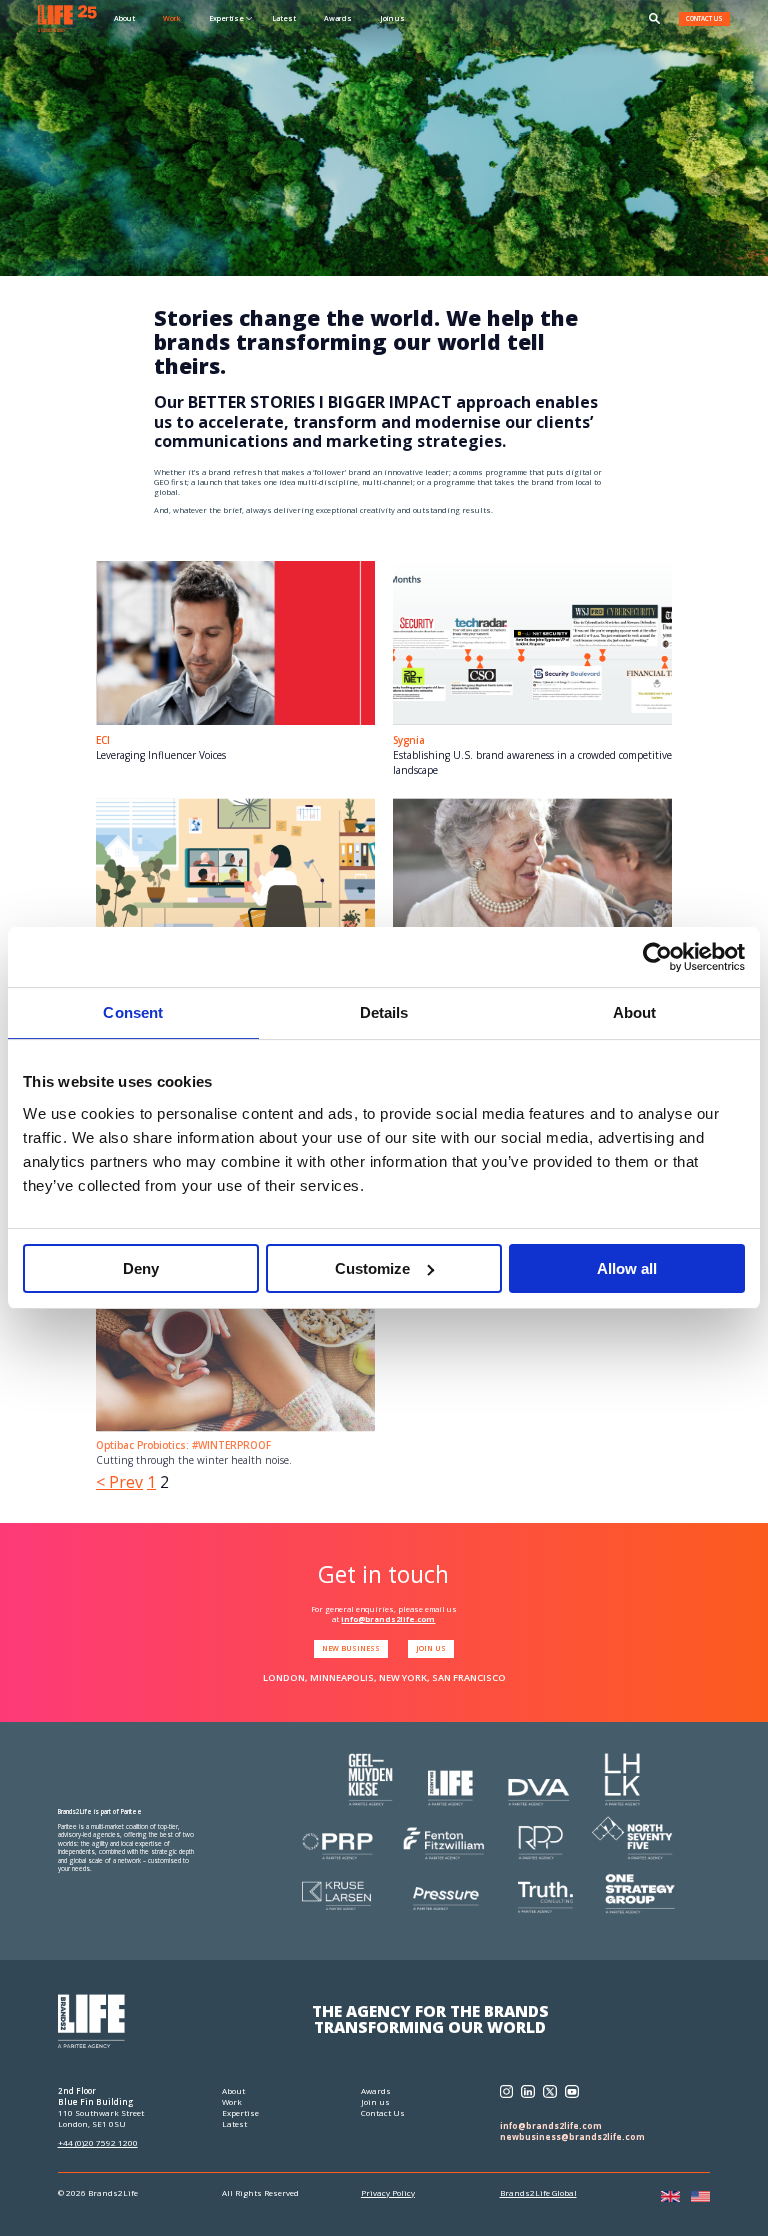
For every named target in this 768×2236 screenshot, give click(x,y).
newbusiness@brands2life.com (572, 2136)
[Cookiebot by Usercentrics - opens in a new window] (657, 957)
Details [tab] (384, 1012)
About (124, 18)
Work (172, 18)
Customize (372, 1268)
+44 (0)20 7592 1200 (98, 2142)
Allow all (627, 1268)
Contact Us (383, 2112)
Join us (392, 18)
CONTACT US (704, 18)
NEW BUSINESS (351, 1648)
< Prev (119, 1482)
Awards (338, 18)
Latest (284, 18)
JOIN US (431, 1648)
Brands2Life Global (538, 2192)
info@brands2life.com (388, 1619)
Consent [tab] (133, 1012)
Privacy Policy (388, 2192)
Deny (141, 1268)
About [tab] (635, 1012)
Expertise (240, 2112)
